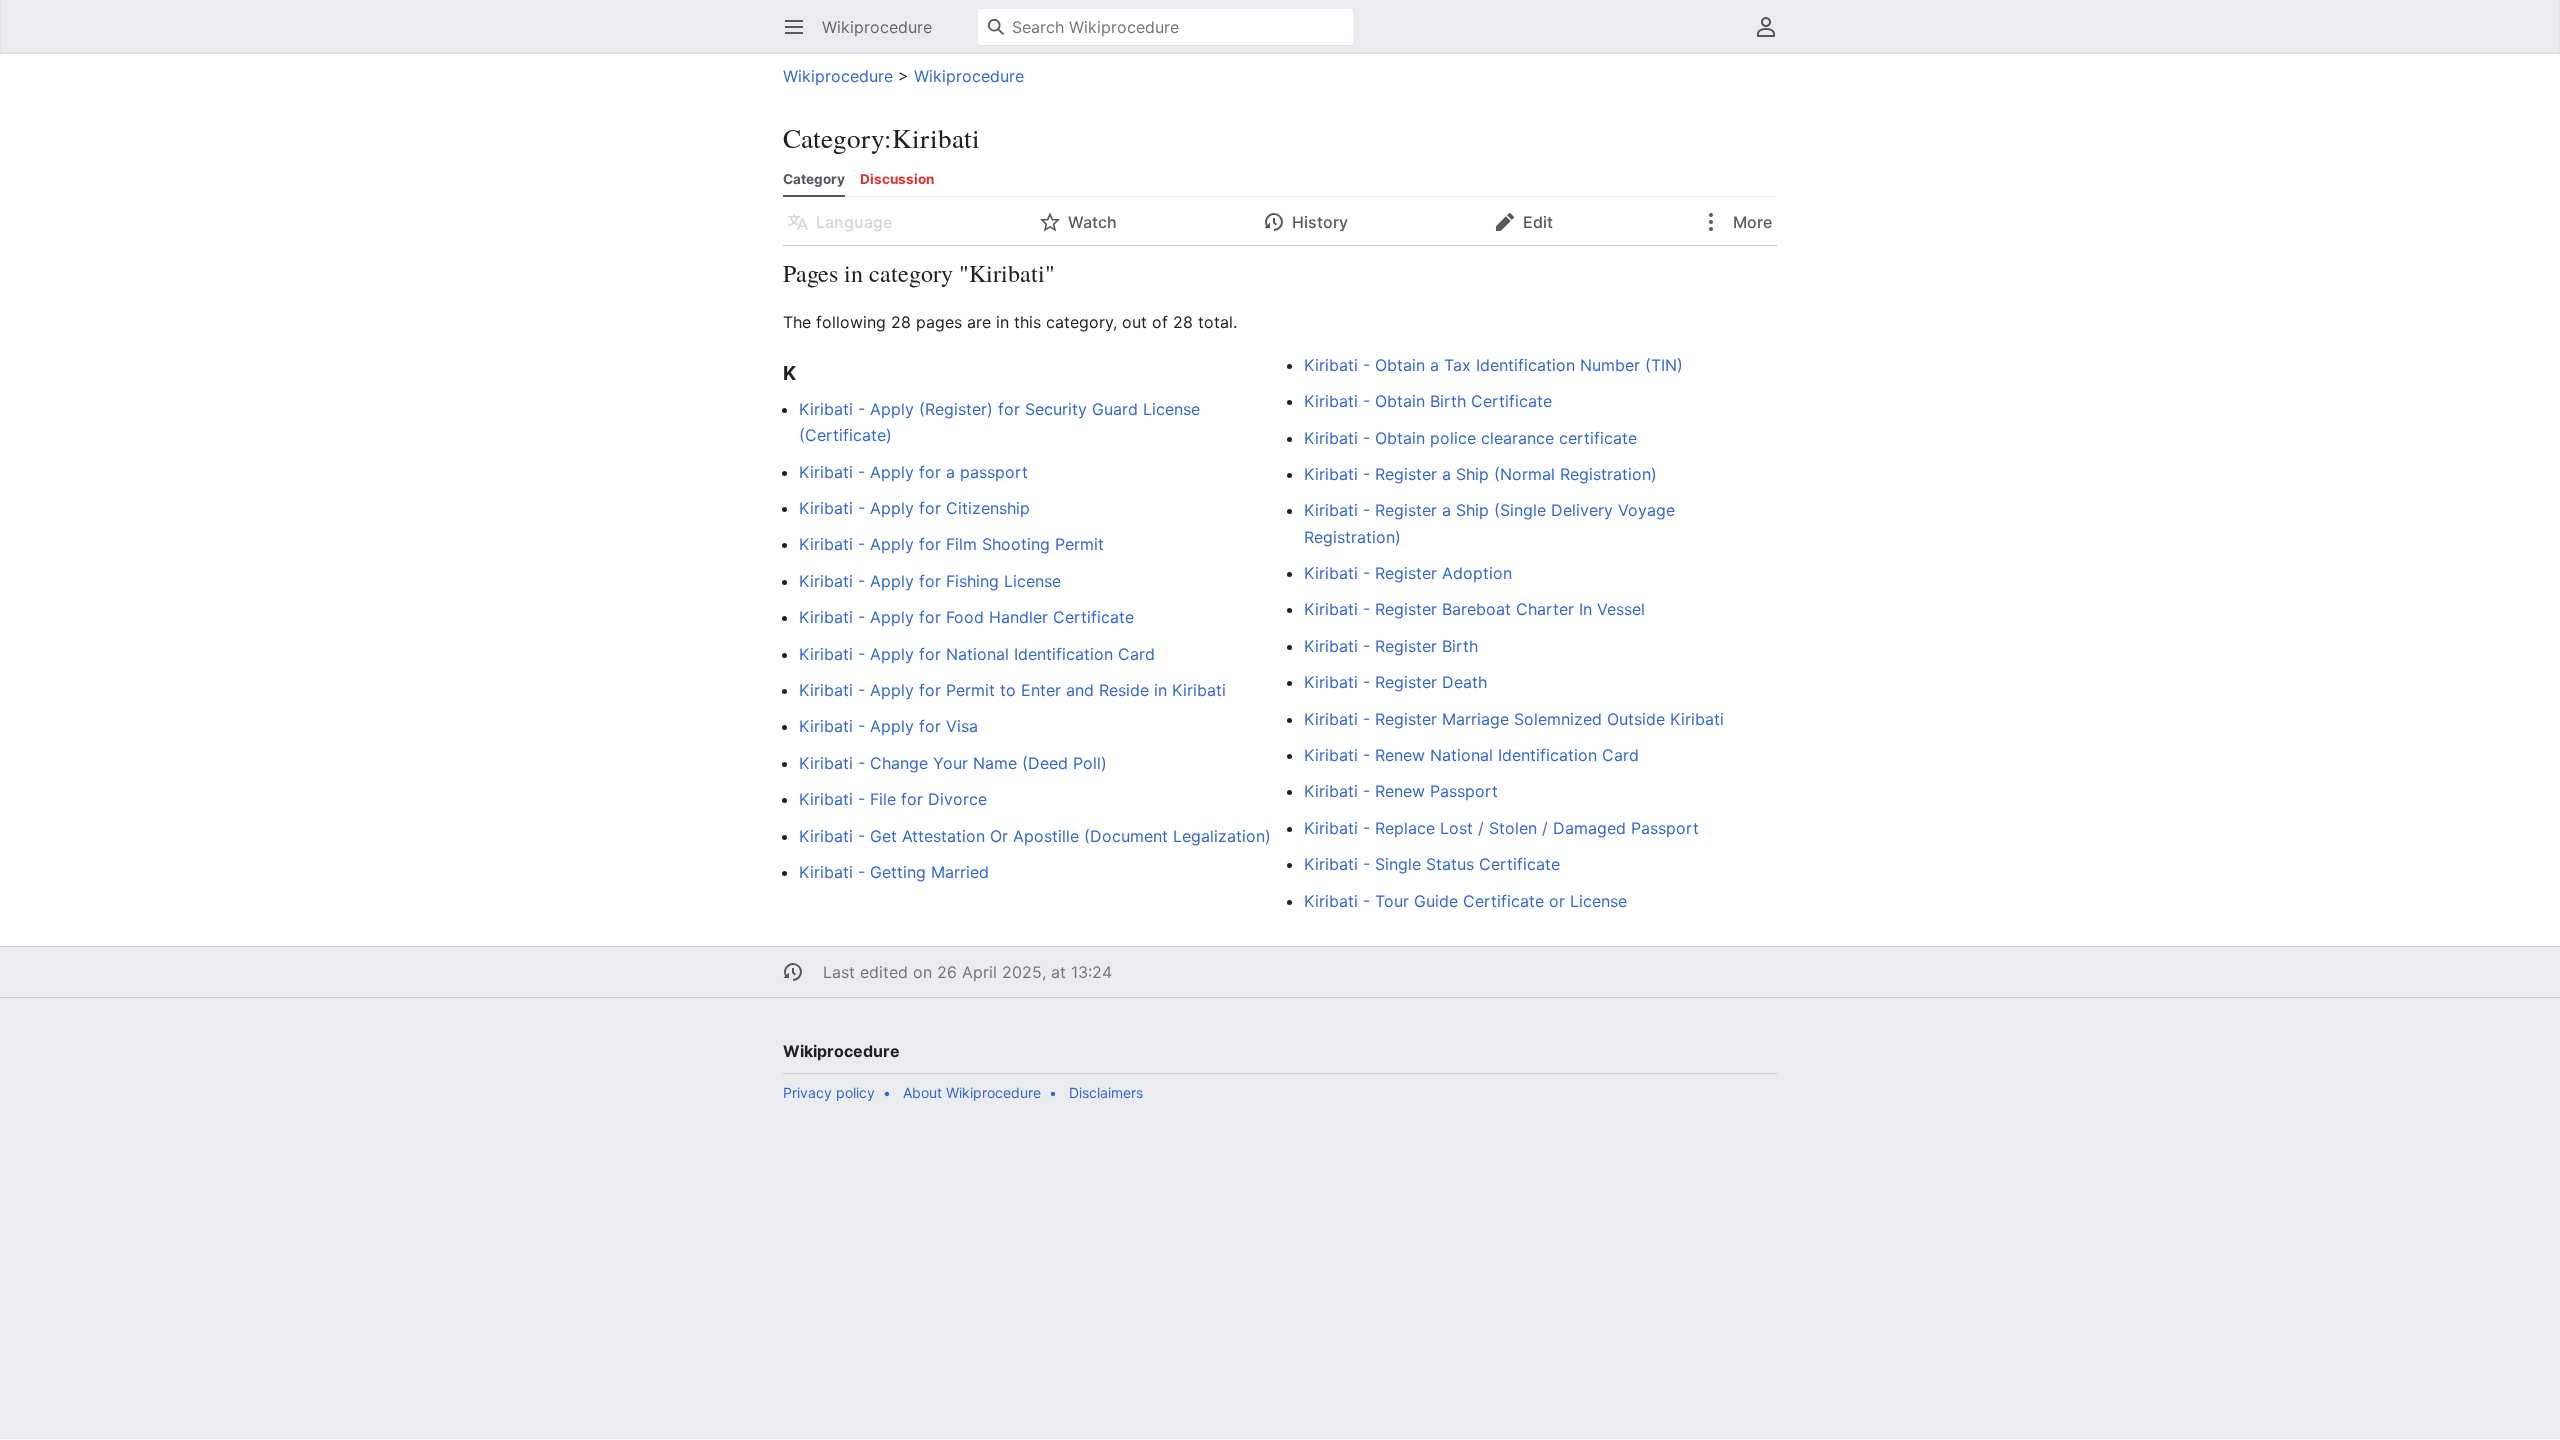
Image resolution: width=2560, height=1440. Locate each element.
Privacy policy (829, 1092)
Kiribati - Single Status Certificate (1432, 864)
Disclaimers (1106, 1092)
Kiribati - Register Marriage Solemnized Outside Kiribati (1514, 719)
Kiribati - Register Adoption (1408, 573)
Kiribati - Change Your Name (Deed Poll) (953, 763)
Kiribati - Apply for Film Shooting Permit (951, 544)
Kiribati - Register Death (1395, 682)
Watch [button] (1092, 222)
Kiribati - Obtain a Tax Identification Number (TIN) (1493, 365)
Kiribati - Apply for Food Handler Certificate (966, 617)
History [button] (1320, 222)
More (1750, 222)
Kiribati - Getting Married (894, 872)
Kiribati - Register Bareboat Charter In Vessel (1474, 609)
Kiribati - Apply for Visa (888, 726)
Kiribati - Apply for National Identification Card (977, 654)
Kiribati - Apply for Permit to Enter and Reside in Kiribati (1012, 690)
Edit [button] (1538, 222)
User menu (1772, 37)
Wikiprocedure (838, 76)
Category (814, 179)
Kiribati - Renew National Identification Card (1471, 755)
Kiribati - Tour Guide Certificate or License (1465, 901)
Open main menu (800, 37)
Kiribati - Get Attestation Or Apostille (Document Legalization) (1035, 836)
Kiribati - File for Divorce (893, 799)
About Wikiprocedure (972, 1092)
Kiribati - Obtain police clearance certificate (1470, 438)
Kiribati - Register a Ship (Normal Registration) (1480, 474)
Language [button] (854, 222)
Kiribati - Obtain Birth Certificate (1428, 401)
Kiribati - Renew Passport (1401, 791)
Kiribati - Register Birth (1391, 646)
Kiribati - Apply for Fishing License (930, 581)
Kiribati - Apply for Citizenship (914, 508)
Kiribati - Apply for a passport (913, 472)
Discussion (897, 179)
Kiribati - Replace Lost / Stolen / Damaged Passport (1501, 828)
